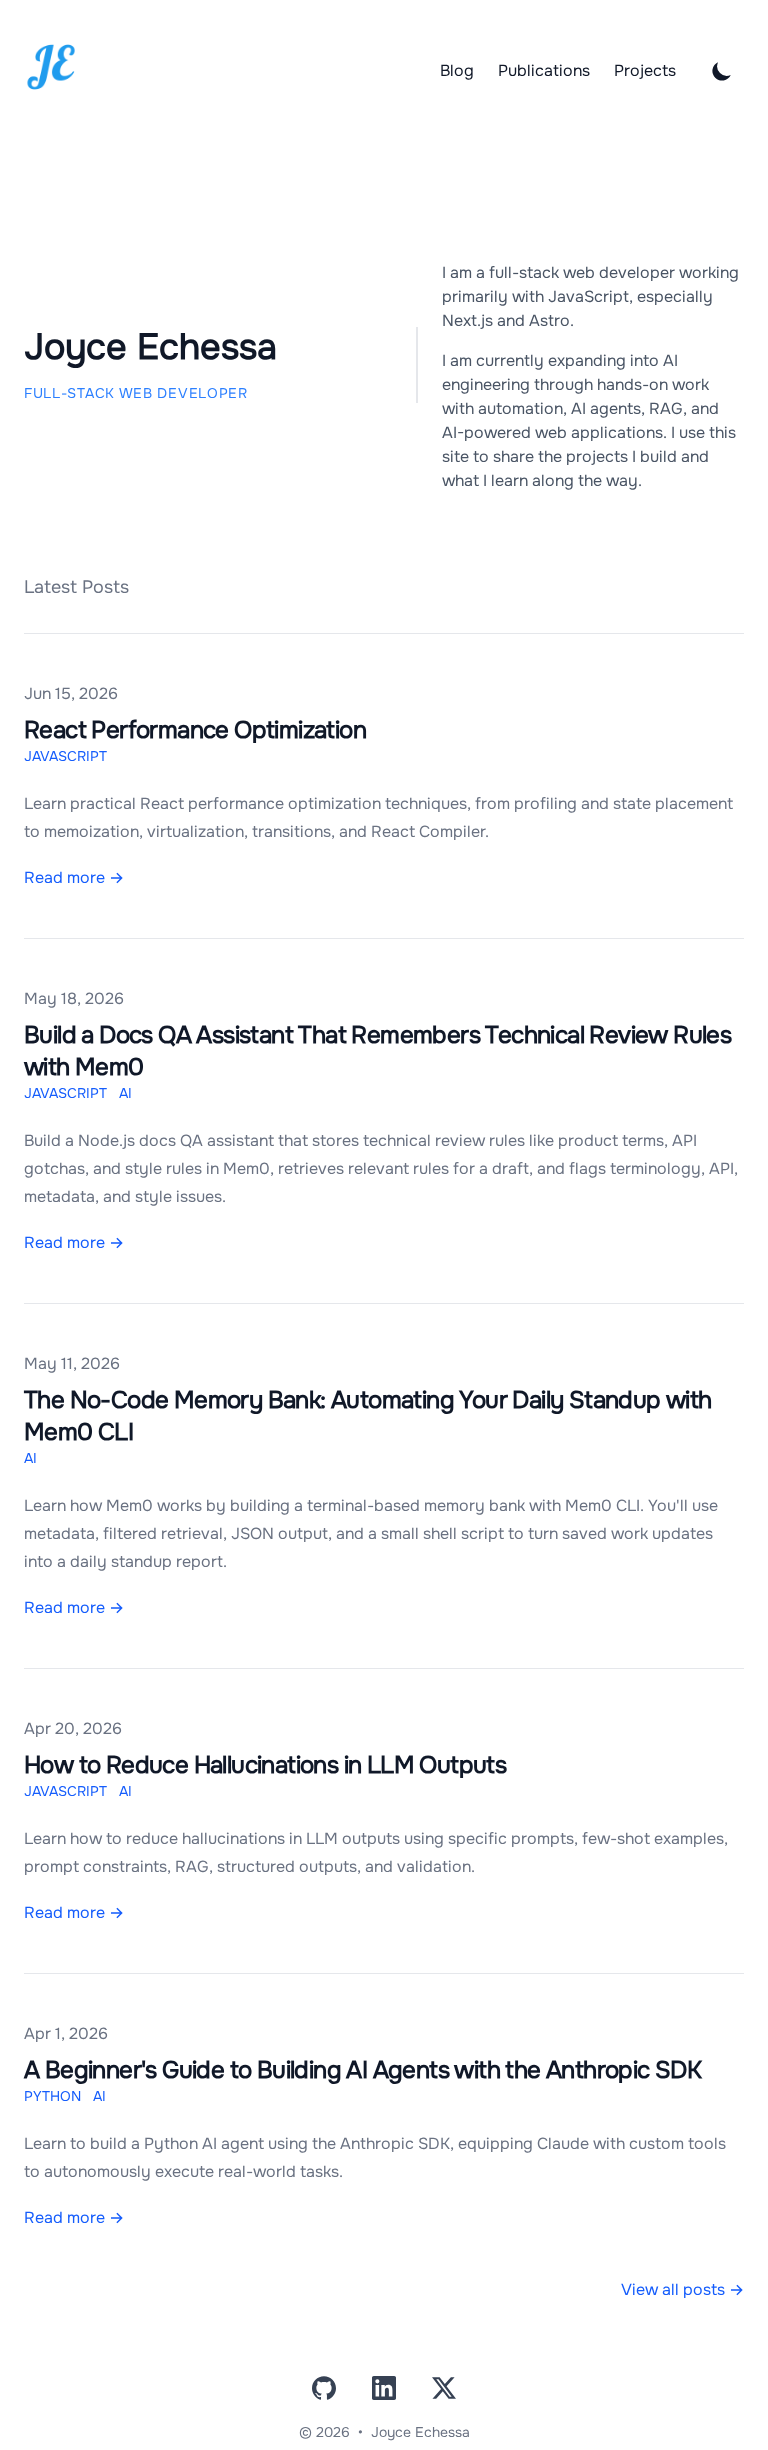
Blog (457, 71)
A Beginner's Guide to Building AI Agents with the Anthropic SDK (362, 2070)
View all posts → (682, 2289)
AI (125, 1093)
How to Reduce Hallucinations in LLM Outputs (265, 1765)
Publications (544, 71)
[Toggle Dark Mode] (722, 71)
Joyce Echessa (420, 2432)
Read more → (74, 877)
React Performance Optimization (195, 730)
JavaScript (65, 756)
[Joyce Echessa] (51, 67)
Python (52, 2096)
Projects (645, 71)
